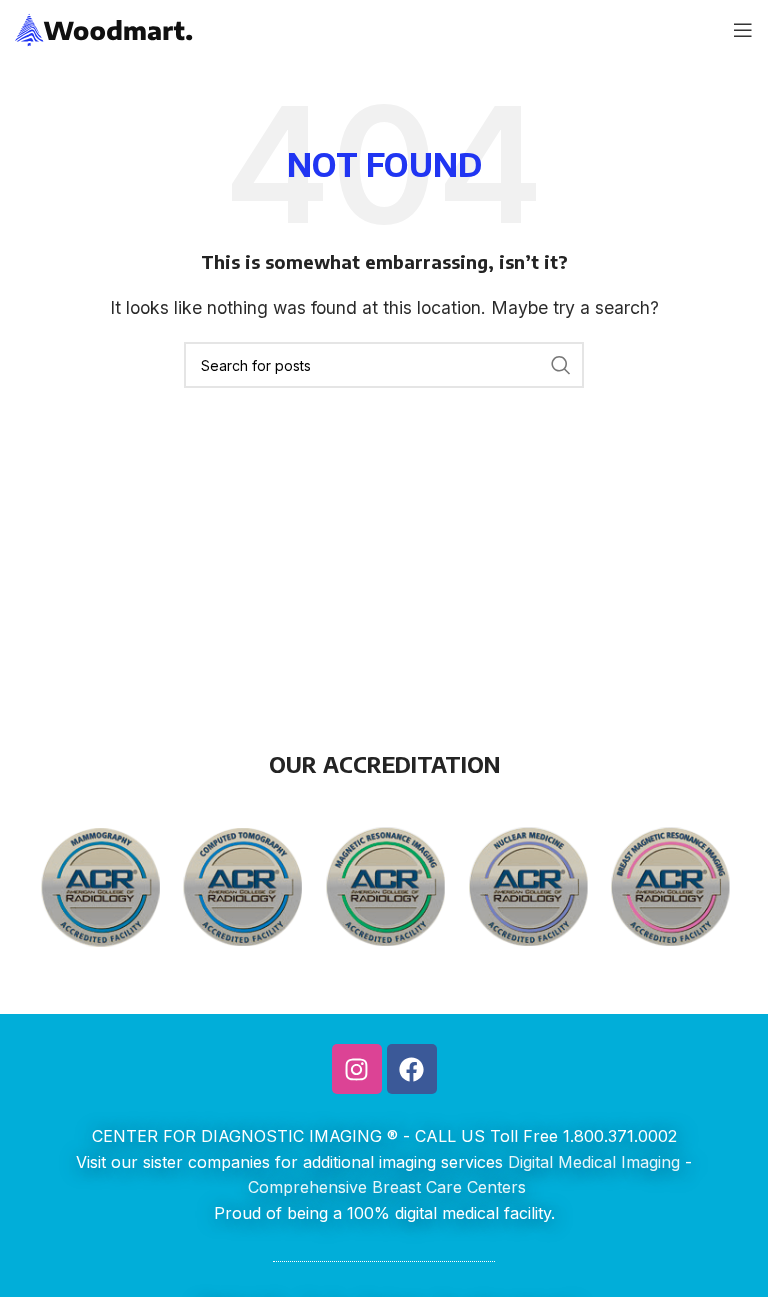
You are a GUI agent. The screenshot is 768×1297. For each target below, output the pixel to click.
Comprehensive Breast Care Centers (387, 1187)
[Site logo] (104, 28)
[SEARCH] (561, 365)
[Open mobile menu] (743, 30)
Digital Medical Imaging (594, 1162)
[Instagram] (357, 1069)
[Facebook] (412, 1069)
